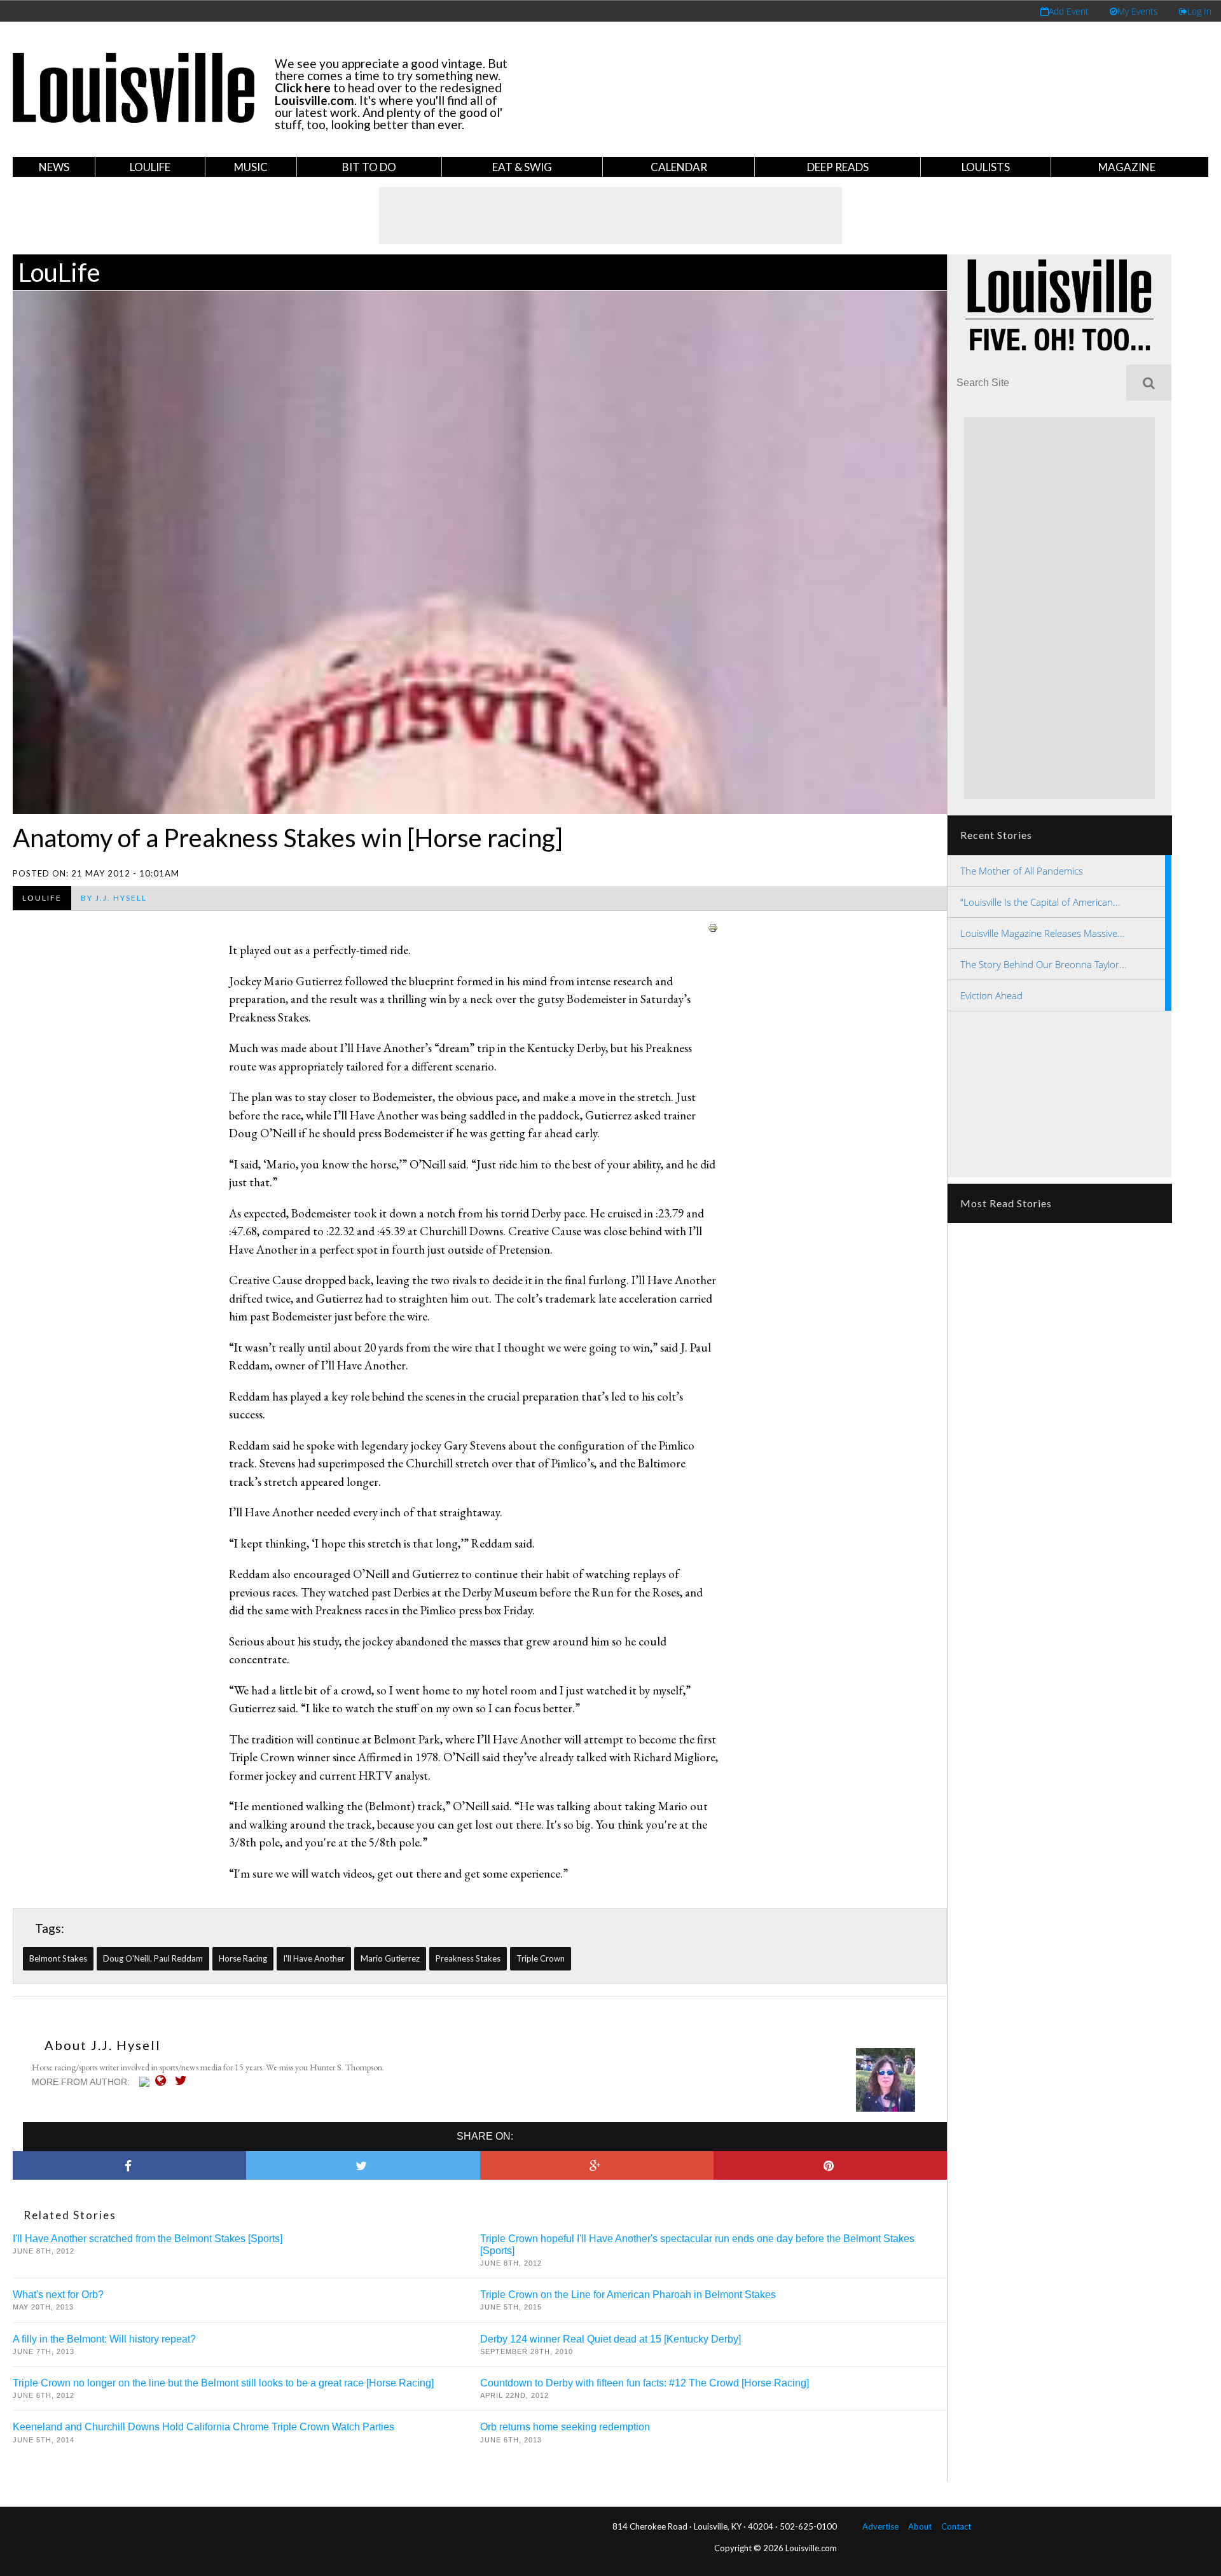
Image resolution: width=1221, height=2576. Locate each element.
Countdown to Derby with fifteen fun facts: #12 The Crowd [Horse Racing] (645, 2383)
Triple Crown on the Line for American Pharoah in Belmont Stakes (628, 2295)
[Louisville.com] (146, 2082)
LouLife (150, 167)
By (114, 898)
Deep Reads (838, 167)
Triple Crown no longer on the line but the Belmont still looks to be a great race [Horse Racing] (223, 2383)
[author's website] (164, 2081)
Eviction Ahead (991, 995)
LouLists (986, 167)
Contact (956, 2526)
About (920, 2526)
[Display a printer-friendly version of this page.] (713, 926)
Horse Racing (243, 1958)
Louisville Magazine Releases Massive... (1043, 933)
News (54, 167)
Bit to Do (369, 167)
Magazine (1127, 167)
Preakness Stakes (468, 1958)
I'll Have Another (314, 1958)
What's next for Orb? (58, 2295)
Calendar (679, 167)
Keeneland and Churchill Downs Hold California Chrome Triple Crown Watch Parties (203, 2427)
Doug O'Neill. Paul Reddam (153, 1958)
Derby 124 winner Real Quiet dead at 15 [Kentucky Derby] (610, 2339)
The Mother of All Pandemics (1022, 871)
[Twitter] (184, 2081)
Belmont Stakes (58, 1958)
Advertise (880, 2526)
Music (251, 167)
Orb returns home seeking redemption (565, 2427)
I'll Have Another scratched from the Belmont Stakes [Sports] (148, 2239)
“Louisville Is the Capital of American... (1040, 902)
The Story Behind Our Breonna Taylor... (1044, 964)
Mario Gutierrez (390, 1958)
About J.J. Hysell (103, 2045)
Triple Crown (541, 1958)
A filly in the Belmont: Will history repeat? (104, 2339)
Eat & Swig (522, 167)
